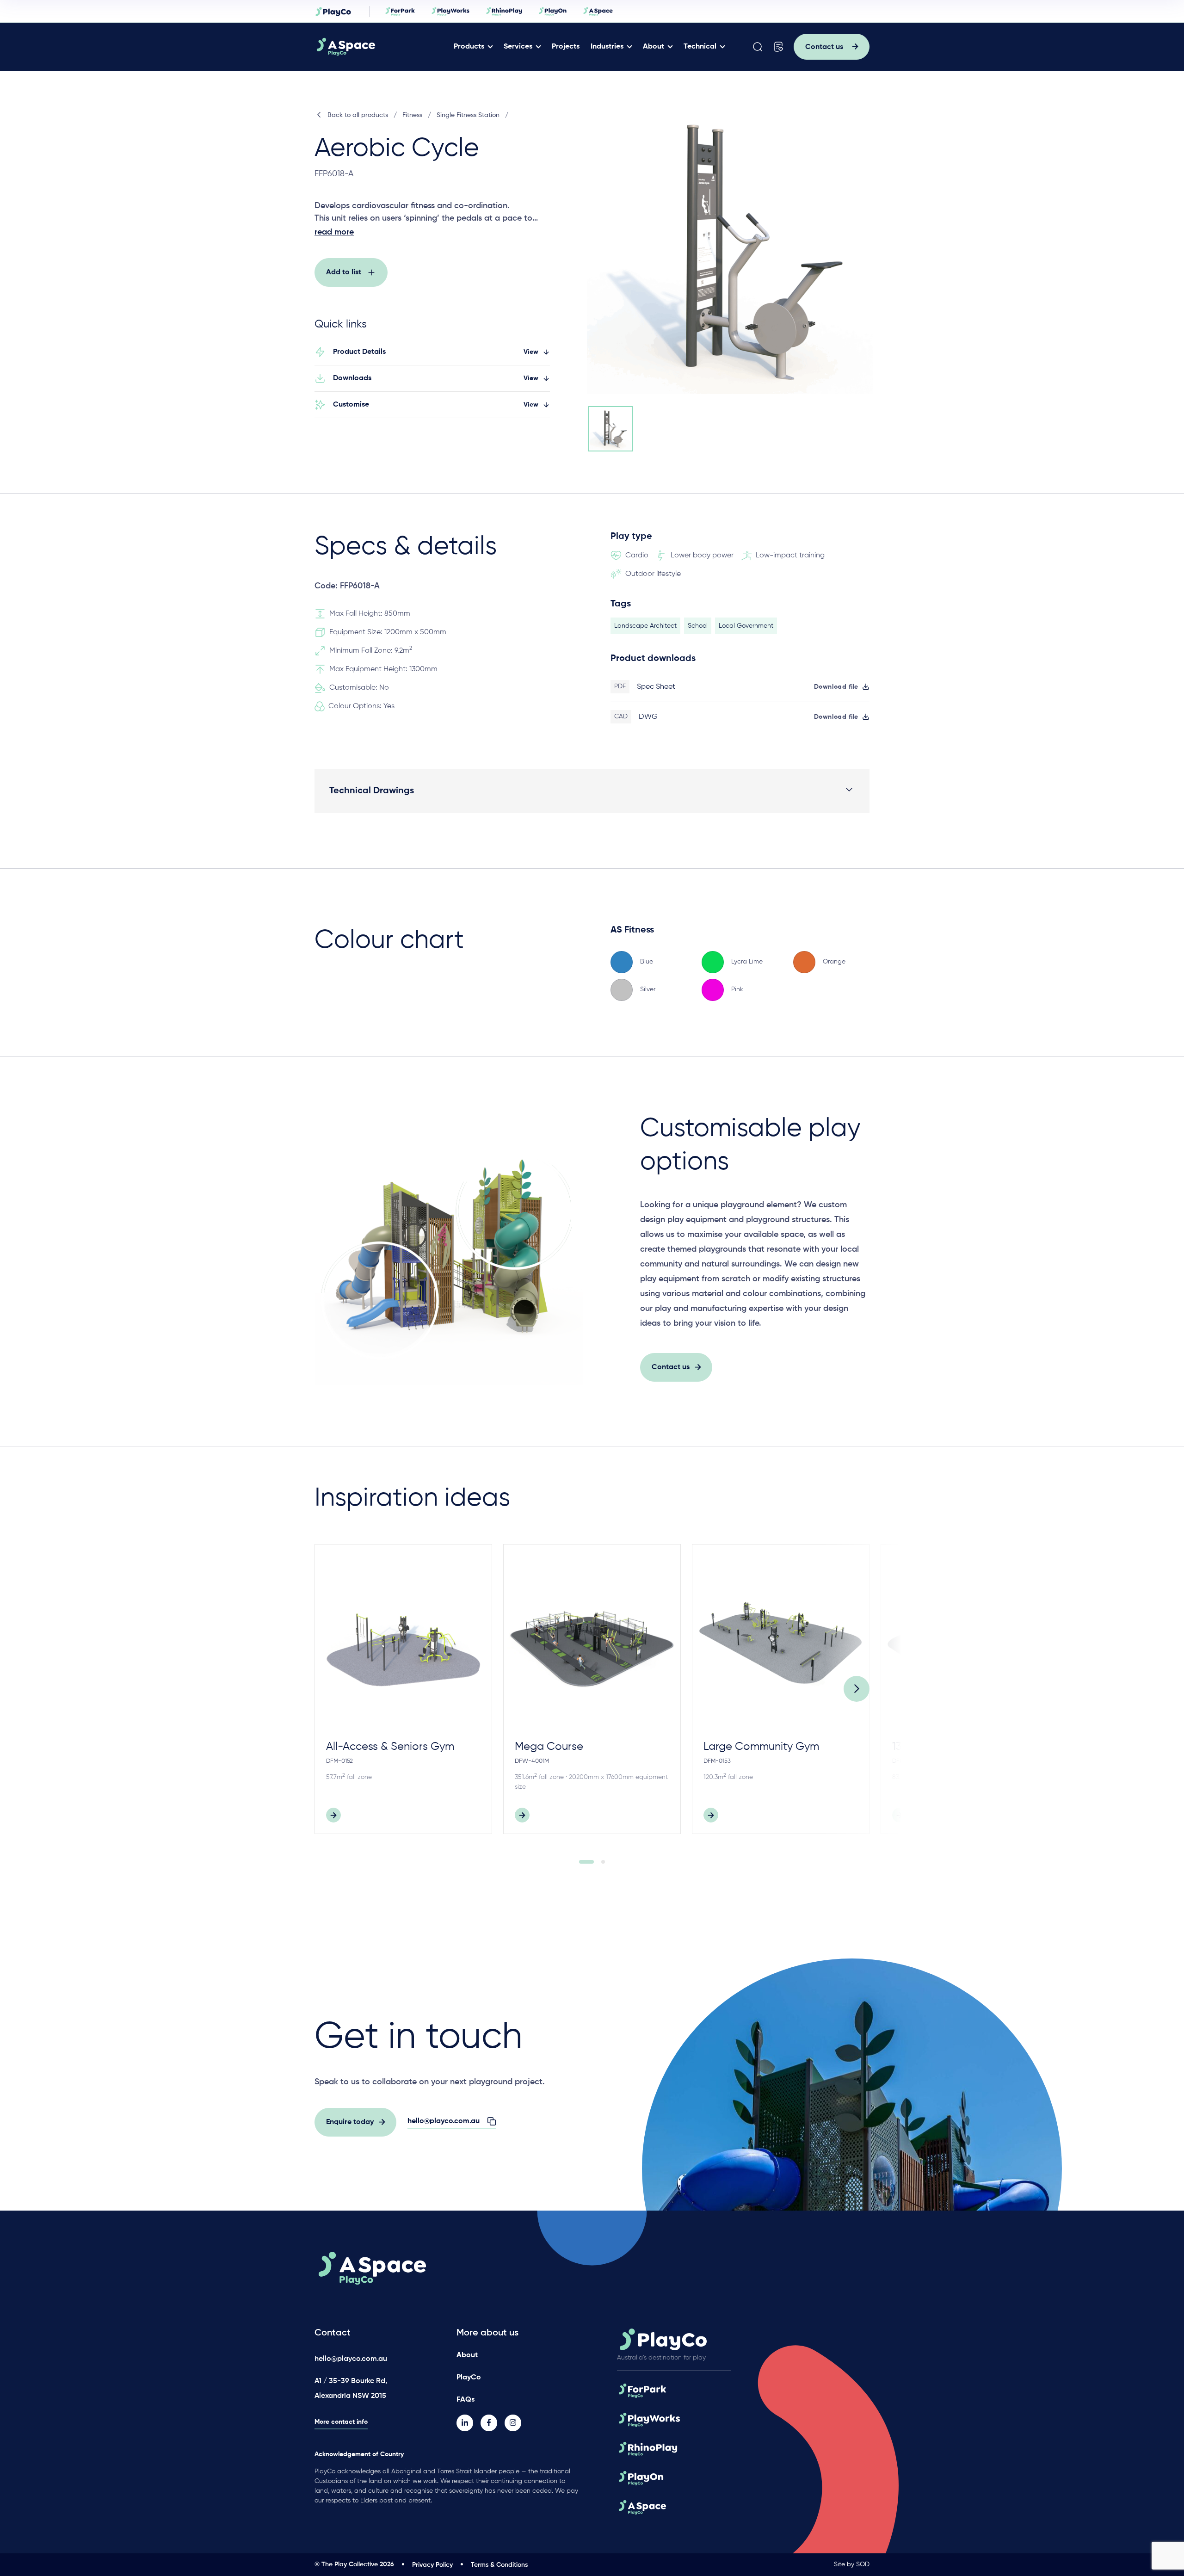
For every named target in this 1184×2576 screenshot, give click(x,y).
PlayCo (469, 2378)
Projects (566, 47)
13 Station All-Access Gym (957, 1747)
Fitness (412, 115)
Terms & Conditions (499, 2565)
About (654, 47)
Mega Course (549, 1747)
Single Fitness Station (468, 115)
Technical (700, 47)
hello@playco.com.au (351, 2359)
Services (518, 47)
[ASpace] (381, 47)
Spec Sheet (656, 687)
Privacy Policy (432, 2565)
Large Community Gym (761, 1747)
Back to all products (358, 115)
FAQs (466, 2400)
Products (469, 47)
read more (334, 232)
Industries (607, 47)
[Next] (857, 1689)
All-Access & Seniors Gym (390, 1747)
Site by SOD (852, 2564)
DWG (648, 717)
